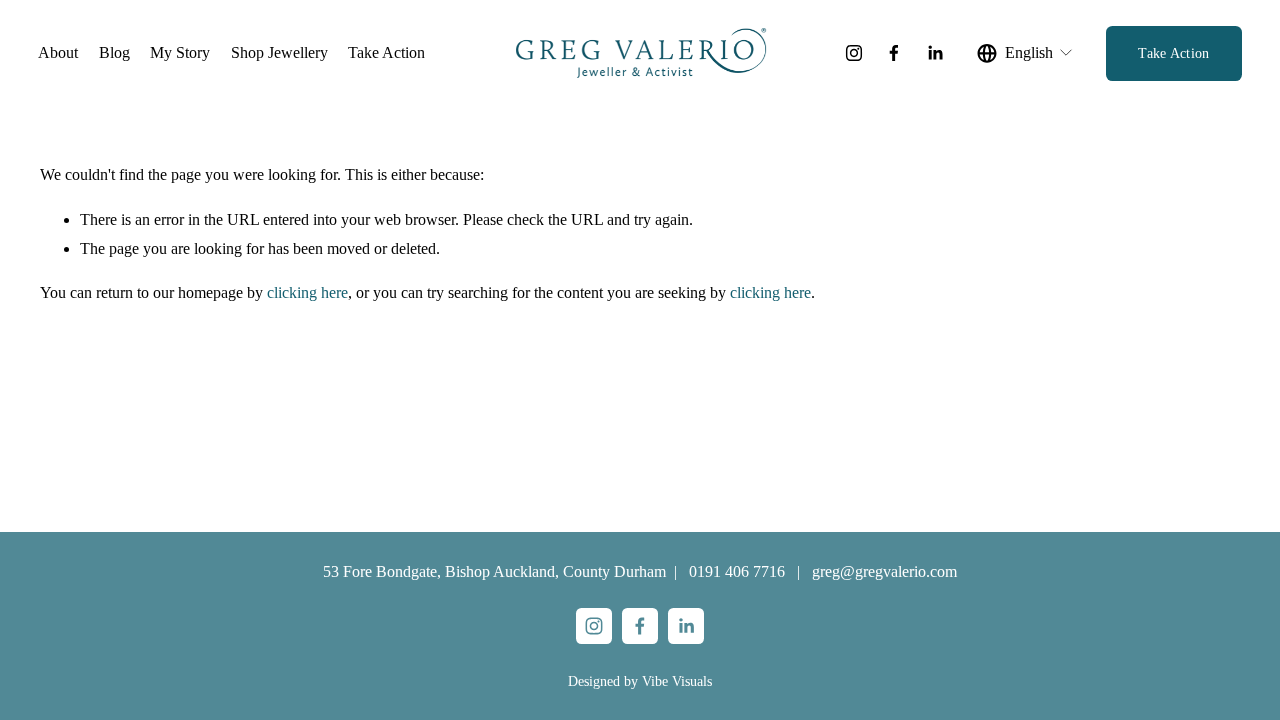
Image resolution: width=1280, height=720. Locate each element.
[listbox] (1026, 53)
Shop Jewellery (279, 52)
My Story (180, 52)
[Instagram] (854, 53)
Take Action (386, 52)
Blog (114, 52)
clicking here (307, 292)
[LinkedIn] (935, 53)
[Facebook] (894, 53)
